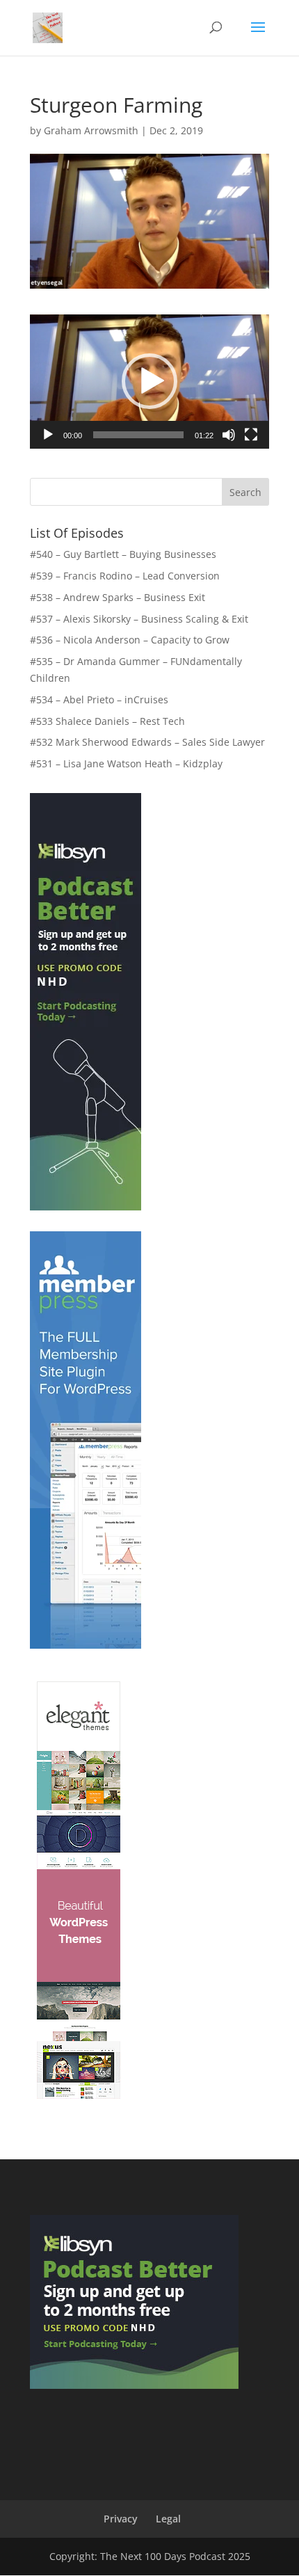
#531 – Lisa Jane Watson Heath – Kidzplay (126, 763)
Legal (168, 2519)
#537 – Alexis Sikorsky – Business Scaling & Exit (139, 619)
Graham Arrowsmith (91, 130)
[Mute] (229, 435)
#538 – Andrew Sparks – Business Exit (118, 597)
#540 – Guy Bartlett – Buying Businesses (123, 554)
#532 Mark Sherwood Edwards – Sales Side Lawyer (147, 742)
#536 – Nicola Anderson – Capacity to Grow (130, 640)
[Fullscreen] (251, 435)
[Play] (48, 435)
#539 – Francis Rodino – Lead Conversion (125, 576)
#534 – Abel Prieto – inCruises (99, 699)
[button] (149, 381)
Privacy (121, 2519)
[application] (149, 382)
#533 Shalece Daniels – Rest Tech (107, 721)
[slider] (138, 435)
